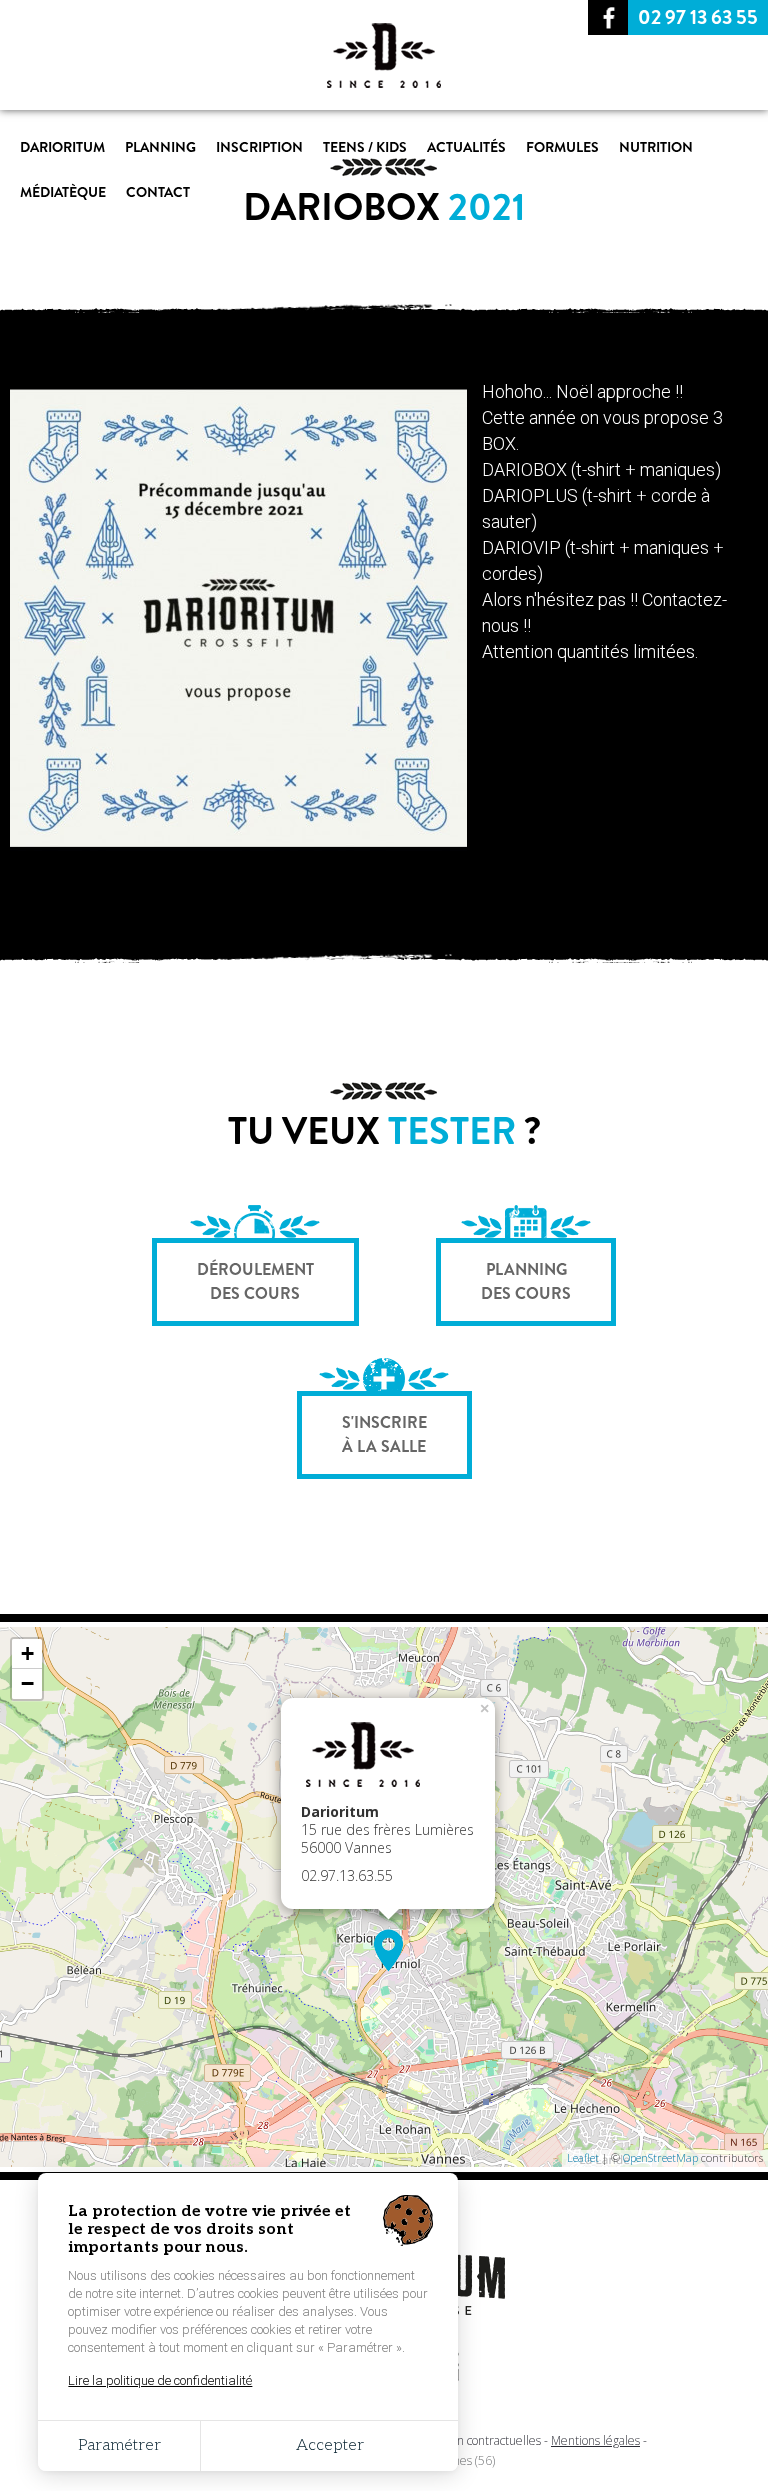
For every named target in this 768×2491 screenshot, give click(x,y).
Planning (160, 147)
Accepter (330, 2445)
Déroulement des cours (255, 1281)
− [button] (27, 1683)
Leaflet (583, 2157)
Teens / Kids (365, 147)
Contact (158, 192)
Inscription (259, 147)
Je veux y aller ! (384, 2118)
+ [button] (27, 1653)
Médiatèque (63, 192)
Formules (562, 147)
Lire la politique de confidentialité (160, 2380)
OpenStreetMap (660, 2157)
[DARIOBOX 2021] (238, 854)
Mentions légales (595, 2440)
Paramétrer (119, 2445)
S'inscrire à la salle (384, 1434)
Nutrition (656, 147)
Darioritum (62, 147)
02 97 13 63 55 (698, 17)
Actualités (466, 147)
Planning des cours (526, 1281)
